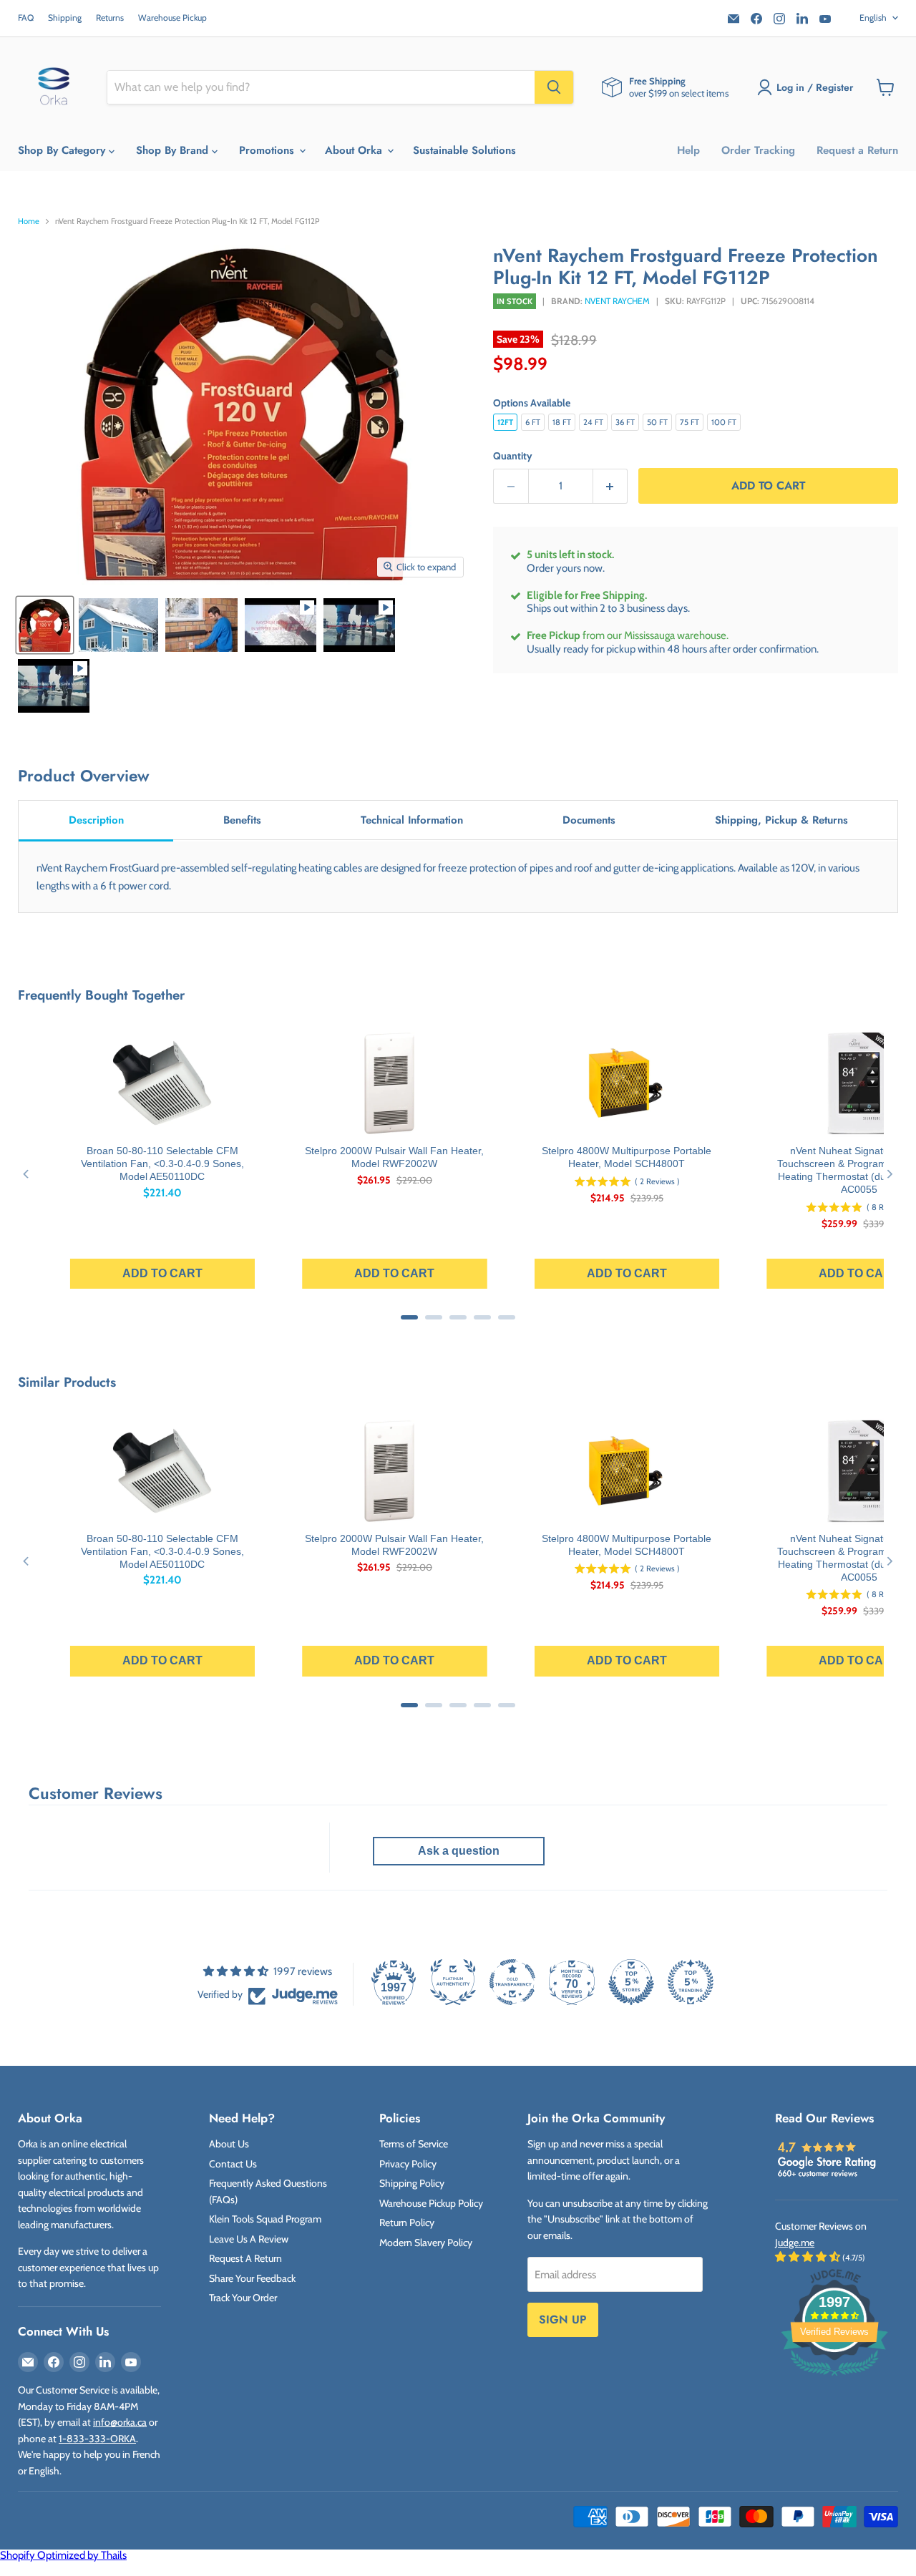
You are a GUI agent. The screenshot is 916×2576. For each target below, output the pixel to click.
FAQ (26, 18)
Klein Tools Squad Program (265, 2219)
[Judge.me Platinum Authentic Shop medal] (453, 1982)
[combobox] (321, 87)
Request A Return (245, 2258)
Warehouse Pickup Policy (431, 2203)
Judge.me (795, 2243)
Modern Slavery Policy (426, 2243)
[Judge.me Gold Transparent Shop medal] (512, 1982)
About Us (229, 2144)
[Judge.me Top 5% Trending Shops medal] (691, 1982)
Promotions (268, 150)
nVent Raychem (617, 301)
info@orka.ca (120, 2422)
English (873, 18)
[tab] (96, 821)
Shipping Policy (412, 2183)
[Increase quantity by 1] (611, 486)
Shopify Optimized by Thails (63, 2555)
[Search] (554, 87)
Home (29, 221)
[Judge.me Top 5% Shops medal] (631, 1982)
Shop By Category (63, 150)
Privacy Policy (408, 2164)
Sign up (563, 2319)
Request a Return (857, 150)
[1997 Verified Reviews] (834, 2379)
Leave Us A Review (249, 2239)
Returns (110, 18)
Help (688, 150)
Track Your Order (243, 2298)
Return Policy (407, 2223)
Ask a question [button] (459, 1851)
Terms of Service (414, 2144)
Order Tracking (758, 150)
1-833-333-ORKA (97, 2439)
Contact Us (233, 2164)
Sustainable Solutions (464, 150)
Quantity (513, 456)
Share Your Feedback (252, 2278)
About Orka (355, 150)
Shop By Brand (174, 150)
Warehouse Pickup (172, 18)
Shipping (65, 18)
